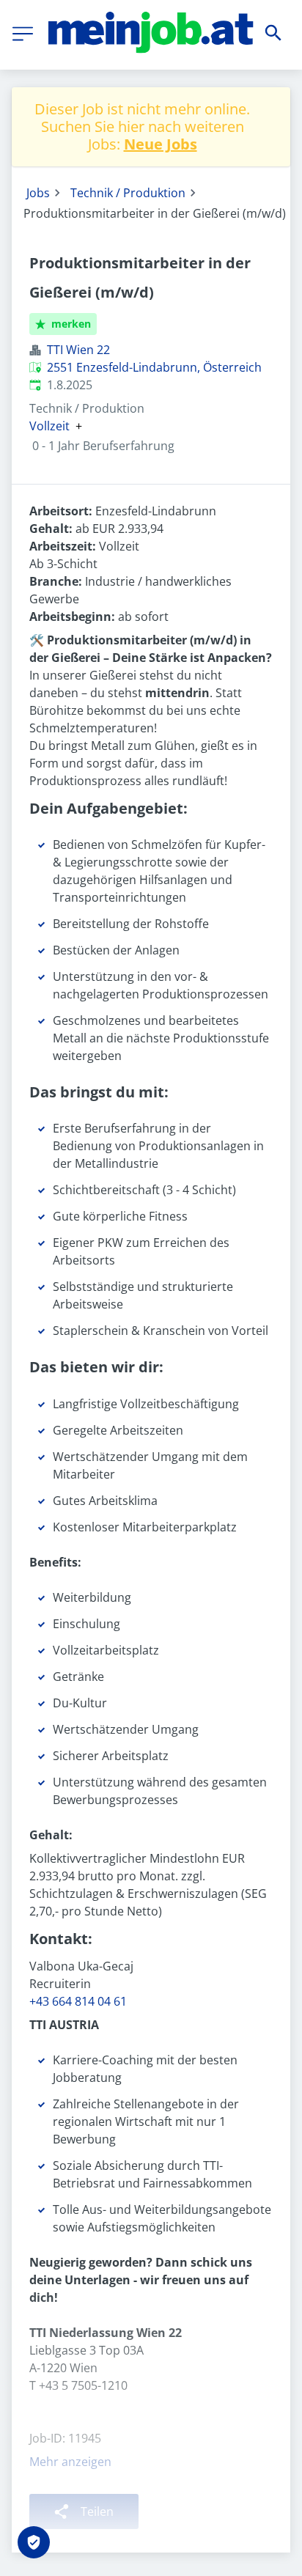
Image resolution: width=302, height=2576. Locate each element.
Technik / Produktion (128, 193)
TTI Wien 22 (78, 350)
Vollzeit (49, 426)
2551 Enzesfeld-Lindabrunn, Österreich (154, 367)
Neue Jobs (161, 144)
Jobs (38, 193)
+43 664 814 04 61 (78, 2001)
